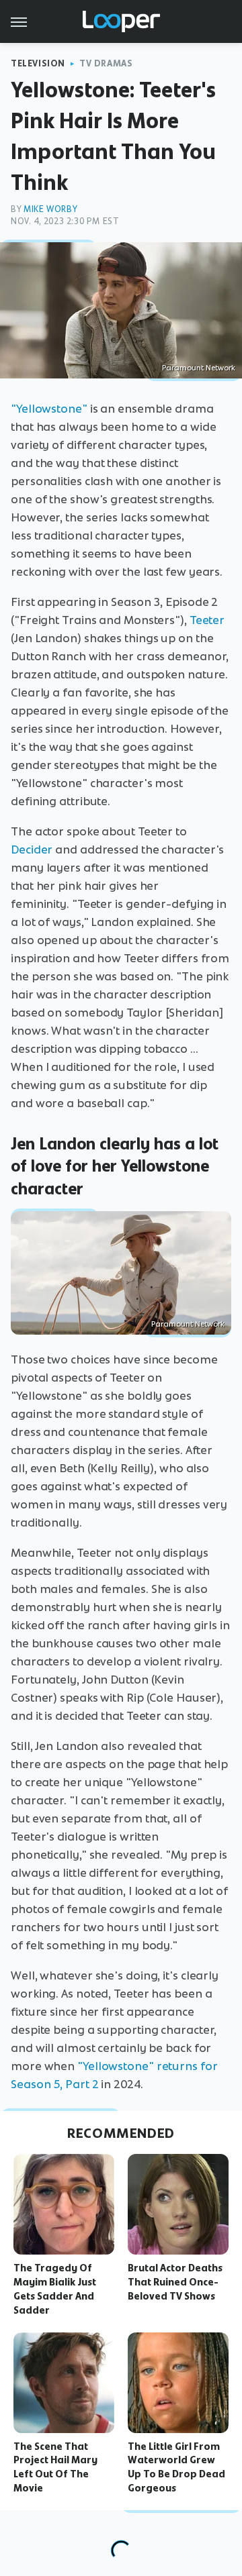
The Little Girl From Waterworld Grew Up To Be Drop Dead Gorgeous (176, 2467)
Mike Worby (50, 209)
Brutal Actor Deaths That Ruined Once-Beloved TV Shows (175, 2282)
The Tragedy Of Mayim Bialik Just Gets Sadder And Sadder (55, 2289)
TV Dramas (106, 63)
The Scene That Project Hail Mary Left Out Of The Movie (55, 2467)
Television (38, 63)
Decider (32, 849)
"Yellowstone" (49, 409)
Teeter (207, 620)
